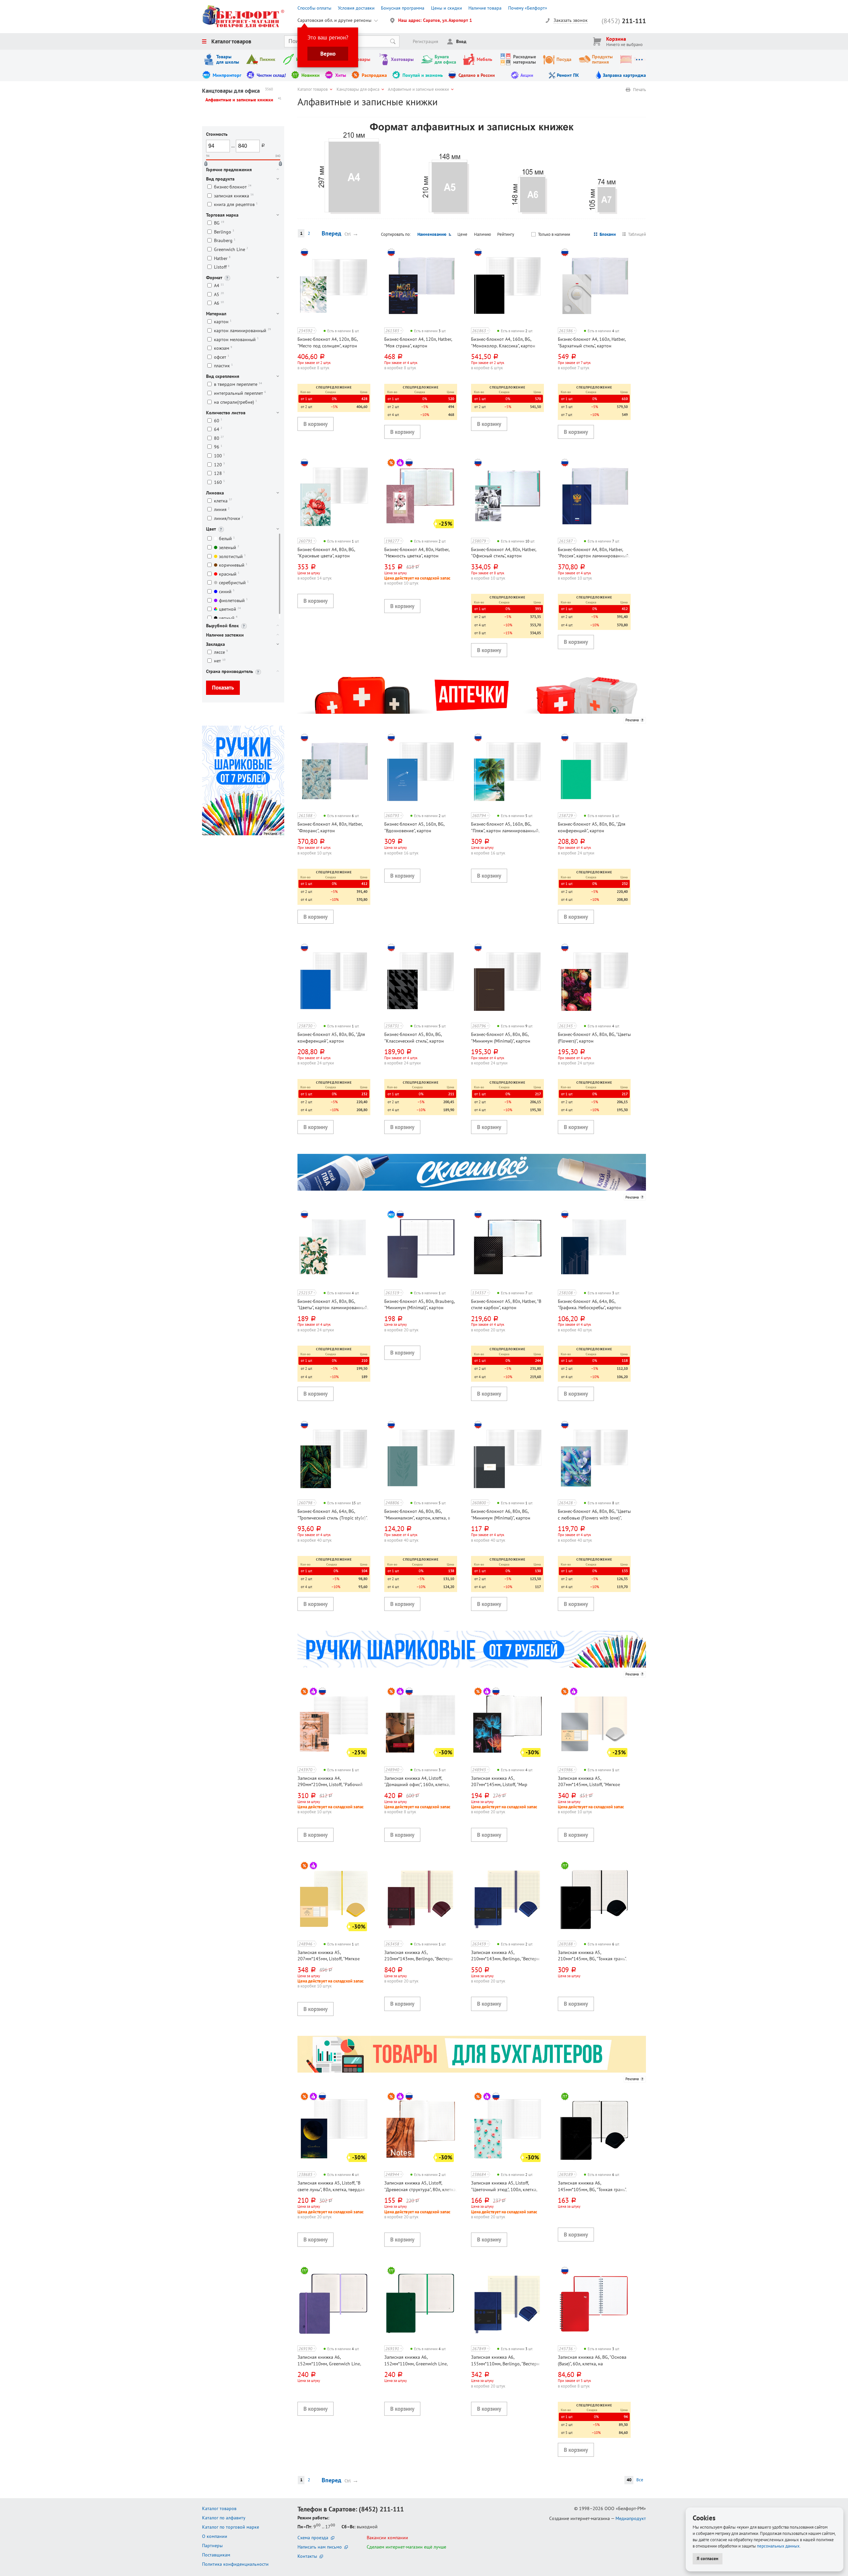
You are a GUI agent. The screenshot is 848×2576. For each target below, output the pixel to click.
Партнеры (212, 2546)
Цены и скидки (447, 8)
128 (219, 473)
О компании (215, 2536)
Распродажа (374, 75)
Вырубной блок (222, 626)
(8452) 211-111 (381, 2509)
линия (222, 510)
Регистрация (425, 41)
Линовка (215, 493)
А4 (219, 286)
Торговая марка (222, 215)
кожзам (223, 348)
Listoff (222, 267)
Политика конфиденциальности (235, 2564)
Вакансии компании (387, 2538)
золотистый (232, 556)
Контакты (307, 2556)
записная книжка (234, 196)
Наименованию (432, 234)
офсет (222, 357)
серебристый (234, 583)
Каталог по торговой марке (231, 2527)
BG (219, 223)
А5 (219, 294)
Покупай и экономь (423, 75)
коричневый (233, 565)
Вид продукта (220, 179)
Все (640, 2480)
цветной (230, 609)
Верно (328, 54)
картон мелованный (236, 339)
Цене (462, 234)
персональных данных (778, 2546)
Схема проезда (313, 2538)
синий (227, 591)
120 (219, 464)
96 (218, 447)
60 (218, 420)
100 (219, 456)
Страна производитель (230, 671)
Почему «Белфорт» (528, 8)
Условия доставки (356, 8)
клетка (223, 501)
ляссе (221, 652)
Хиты (341, 75)
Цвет (211, 529)
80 (219, 438)
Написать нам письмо (320, 2547)
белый (227, 539)
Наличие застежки (225, 635)
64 (218, 429)
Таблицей (637, 234)
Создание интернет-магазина (580, 2518)
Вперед (331, 233)
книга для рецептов (236, 205)
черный (228, 618)
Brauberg (225, 241)
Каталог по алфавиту (224, 2518)
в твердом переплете (238, 384)
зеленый (229, 547)
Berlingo (224, 232)
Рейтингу (506, 234)
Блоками (608, 234)
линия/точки (229, 518)
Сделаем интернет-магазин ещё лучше (406, 2547)
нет (220, 661)
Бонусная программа (403, 8)
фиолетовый (233, 600)
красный (229, 574)
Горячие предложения (229, 170)
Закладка (215, 644)
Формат (214, 278)
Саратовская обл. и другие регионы (334, 20)
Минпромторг (227, 75)
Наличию (482, 234)
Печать (639, 90)
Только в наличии (554, 234)
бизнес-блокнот (233, 187)
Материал (216, 314)
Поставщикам (216, 2555)
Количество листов (226, 413)
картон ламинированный (242, 330)
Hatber (222, 258)
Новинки (311, 75)
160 (219, 482)
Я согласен (708, 2558)
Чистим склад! (271, 75)
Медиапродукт (631, 2518)
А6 (219, 303)
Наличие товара (485, 8)
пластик (223, 366)
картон (223, 322)
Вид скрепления (223, 376)
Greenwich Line (231, 249)
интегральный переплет (240, 393)
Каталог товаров (231, 41)
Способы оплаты (314, 8)
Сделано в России (477, 75)
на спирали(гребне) (236, 402)
